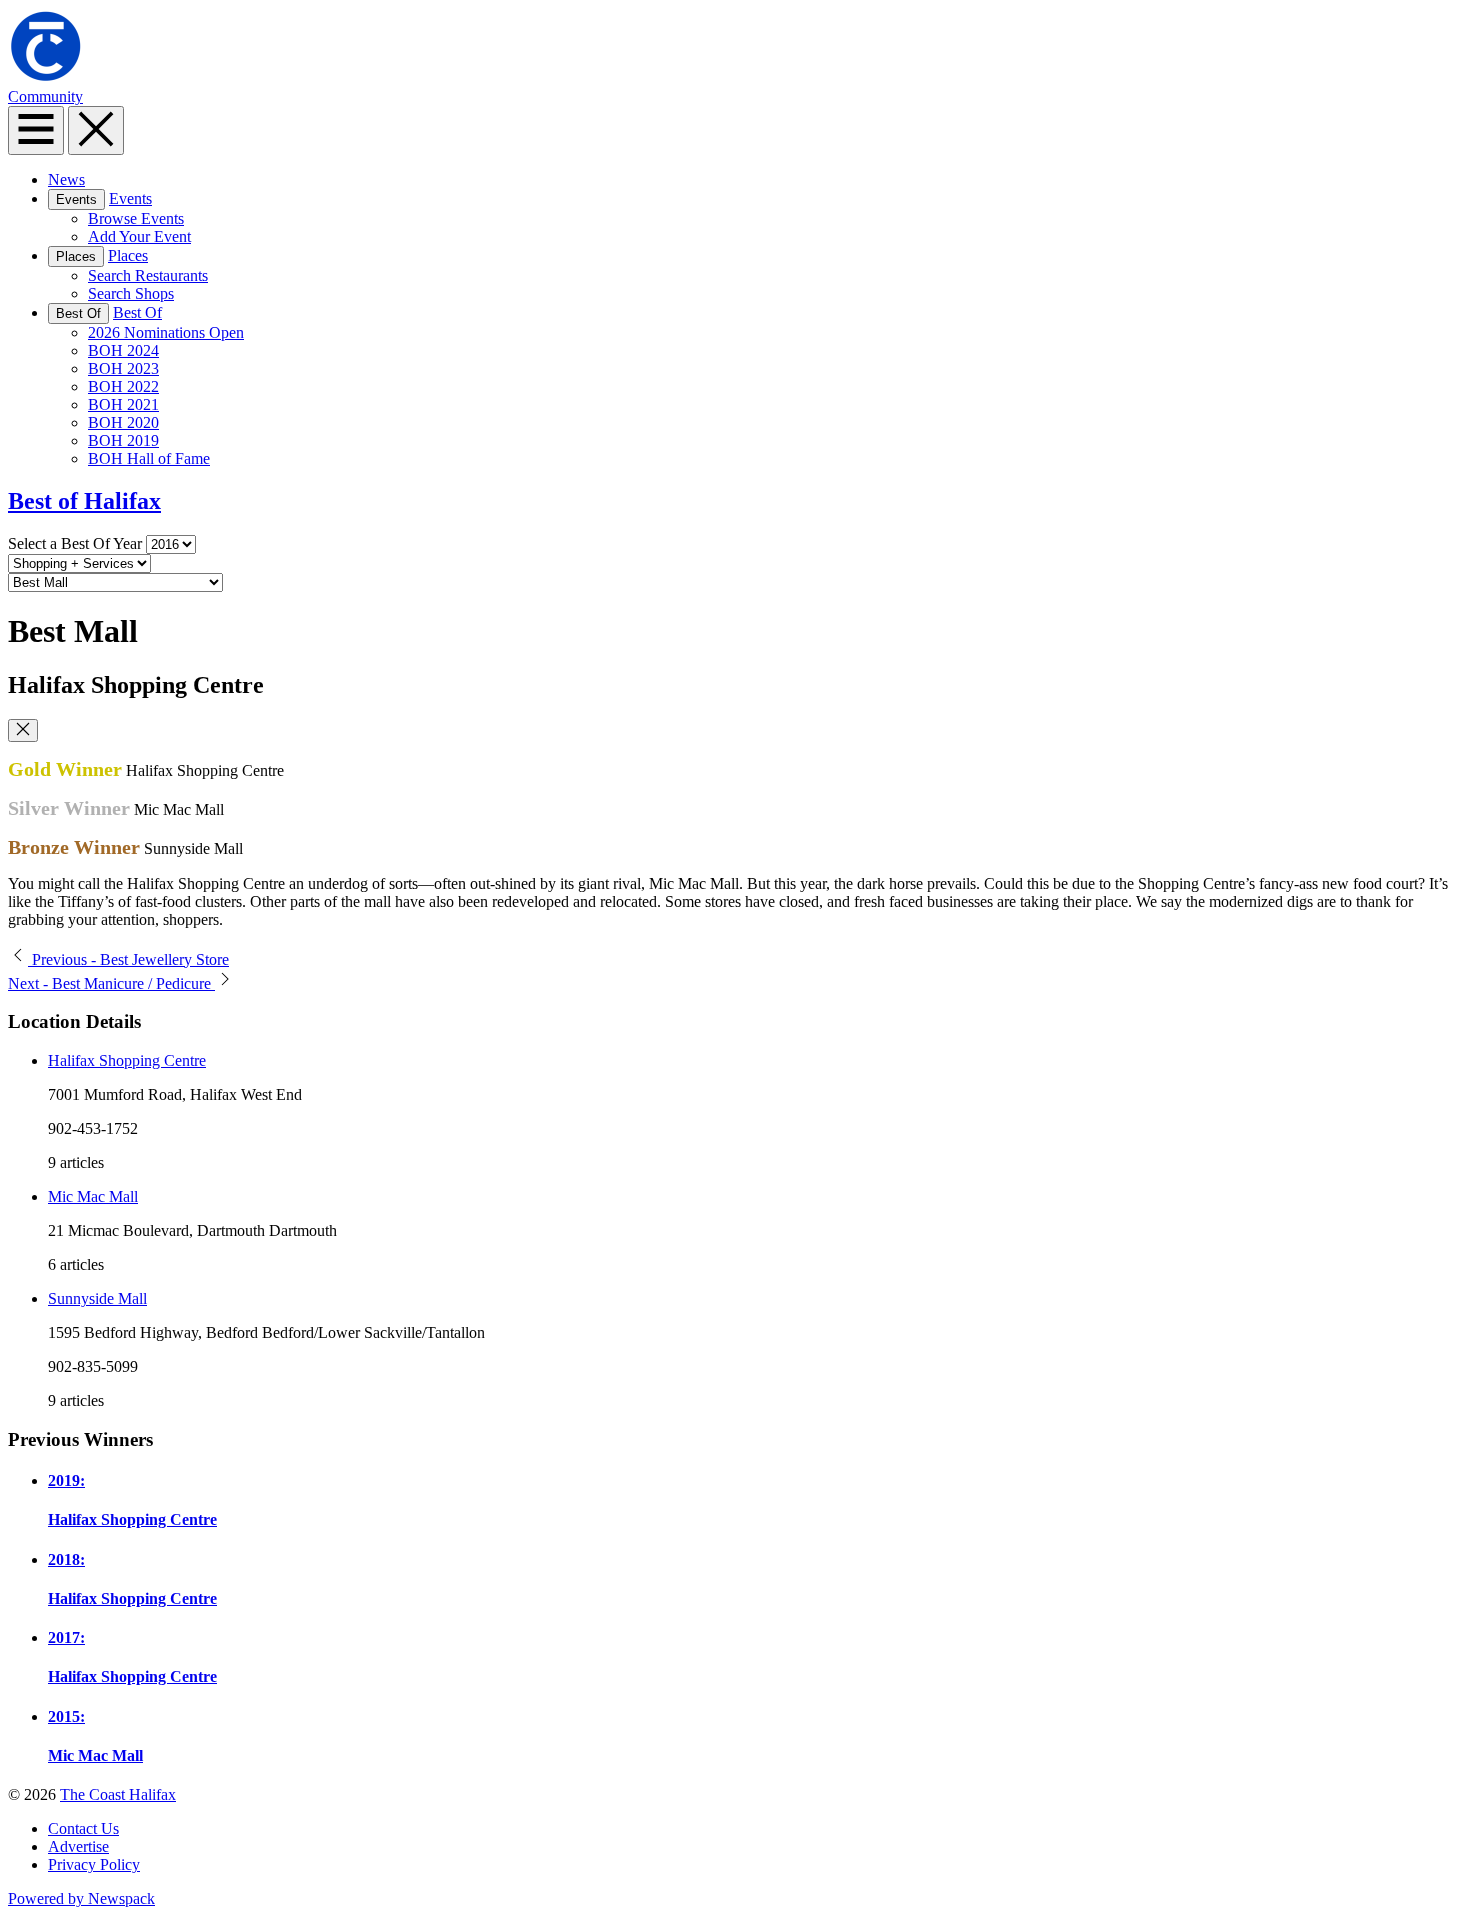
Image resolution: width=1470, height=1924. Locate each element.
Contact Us (83, 1828)
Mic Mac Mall (93, 1196)
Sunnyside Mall (97, 1298)
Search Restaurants (148, 275)
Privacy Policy (94, 1864)
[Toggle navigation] (36, 130)
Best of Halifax (84, 501)
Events (76, 199)
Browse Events (136, 218)
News (66, 179)
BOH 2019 (123, 440)
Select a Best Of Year (75, 543)
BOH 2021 (123, 404)
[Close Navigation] (96, 130)
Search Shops (131, 293)
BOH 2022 (123, 386)
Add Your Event (139, 236)
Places (76, 256)
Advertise (78, 1846)
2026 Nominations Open (166, 332)
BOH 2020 (123, 422)
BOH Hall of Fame (149, 458)
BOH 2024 (123, 350)
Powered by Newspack (81, 1898)
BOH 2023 (123, 368)
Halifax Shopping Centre (127, 1060)
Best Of (78, 313)
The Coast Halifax (118, 1794)
